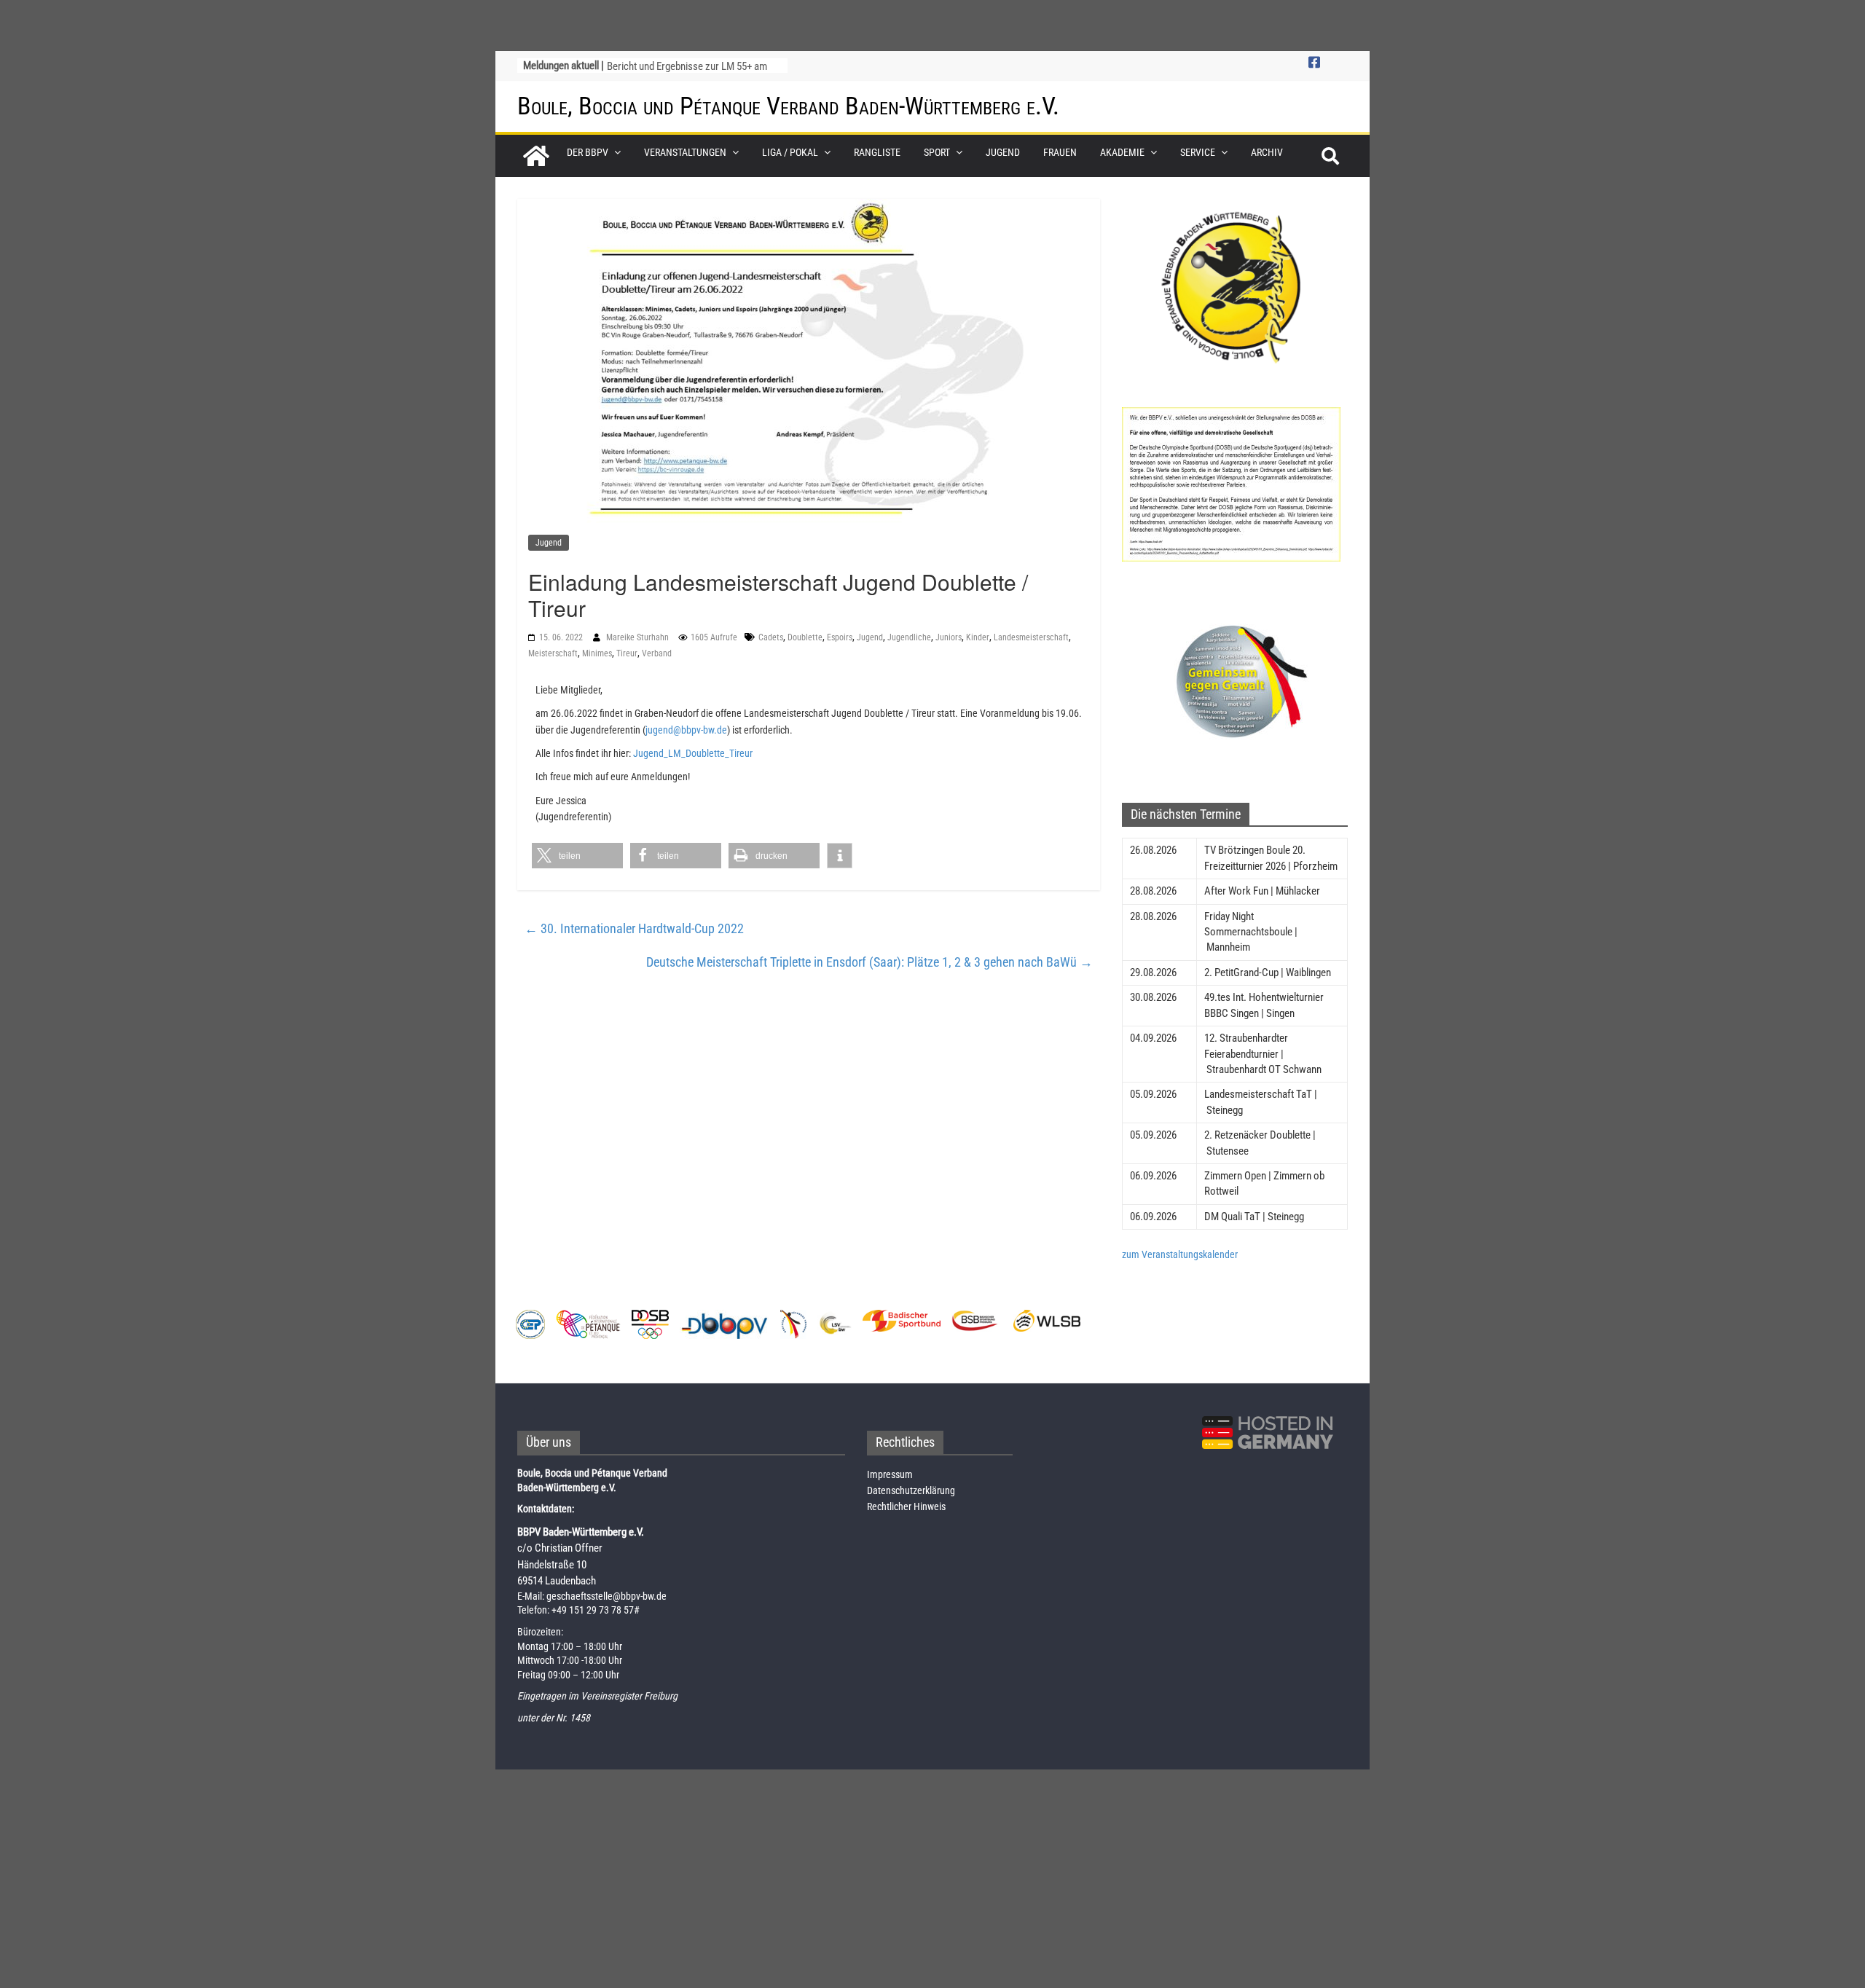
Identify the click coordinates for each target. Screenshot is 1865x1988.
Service (1198, 152)
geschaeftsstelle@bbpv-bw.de (606, 1596)
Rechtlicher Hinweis (906, 1506)
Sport (937, 152)
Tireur (627, 653)
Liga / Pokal (790, 152)
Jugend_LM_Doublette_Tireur (693, 753)
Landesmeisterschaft (1031, 637)
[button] (577, 856)
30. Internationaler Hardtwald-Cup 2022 (634, 928)
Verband (657, 653)
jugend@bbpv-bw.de (686, 730)
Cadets (771, 637)
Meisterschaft (553, 653)
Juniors (949, 637)
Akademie (1122, 152)
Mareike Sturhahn (639, 637)
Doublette (805, 637)
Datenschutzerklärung (911, 1490)
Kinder (978, 637)
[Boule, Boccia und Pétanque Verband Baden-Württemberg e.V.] (536, 156)
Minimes (597, 653)
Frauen (1060, 152)
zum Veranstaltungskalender (1180, 1254)
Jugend (1003, 152)
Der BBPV (588, 152)
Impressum (890, 1474)
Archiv (1267, 152)
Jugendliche (909, 637)
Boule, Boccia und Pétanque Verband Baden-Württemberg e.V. (788, 106)
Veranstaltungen (685, 152)
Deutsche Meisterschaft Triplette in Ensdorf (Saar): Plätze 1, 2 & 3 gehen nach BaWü (869, 962)
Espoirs (840, 637)
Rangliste (877, 152)
